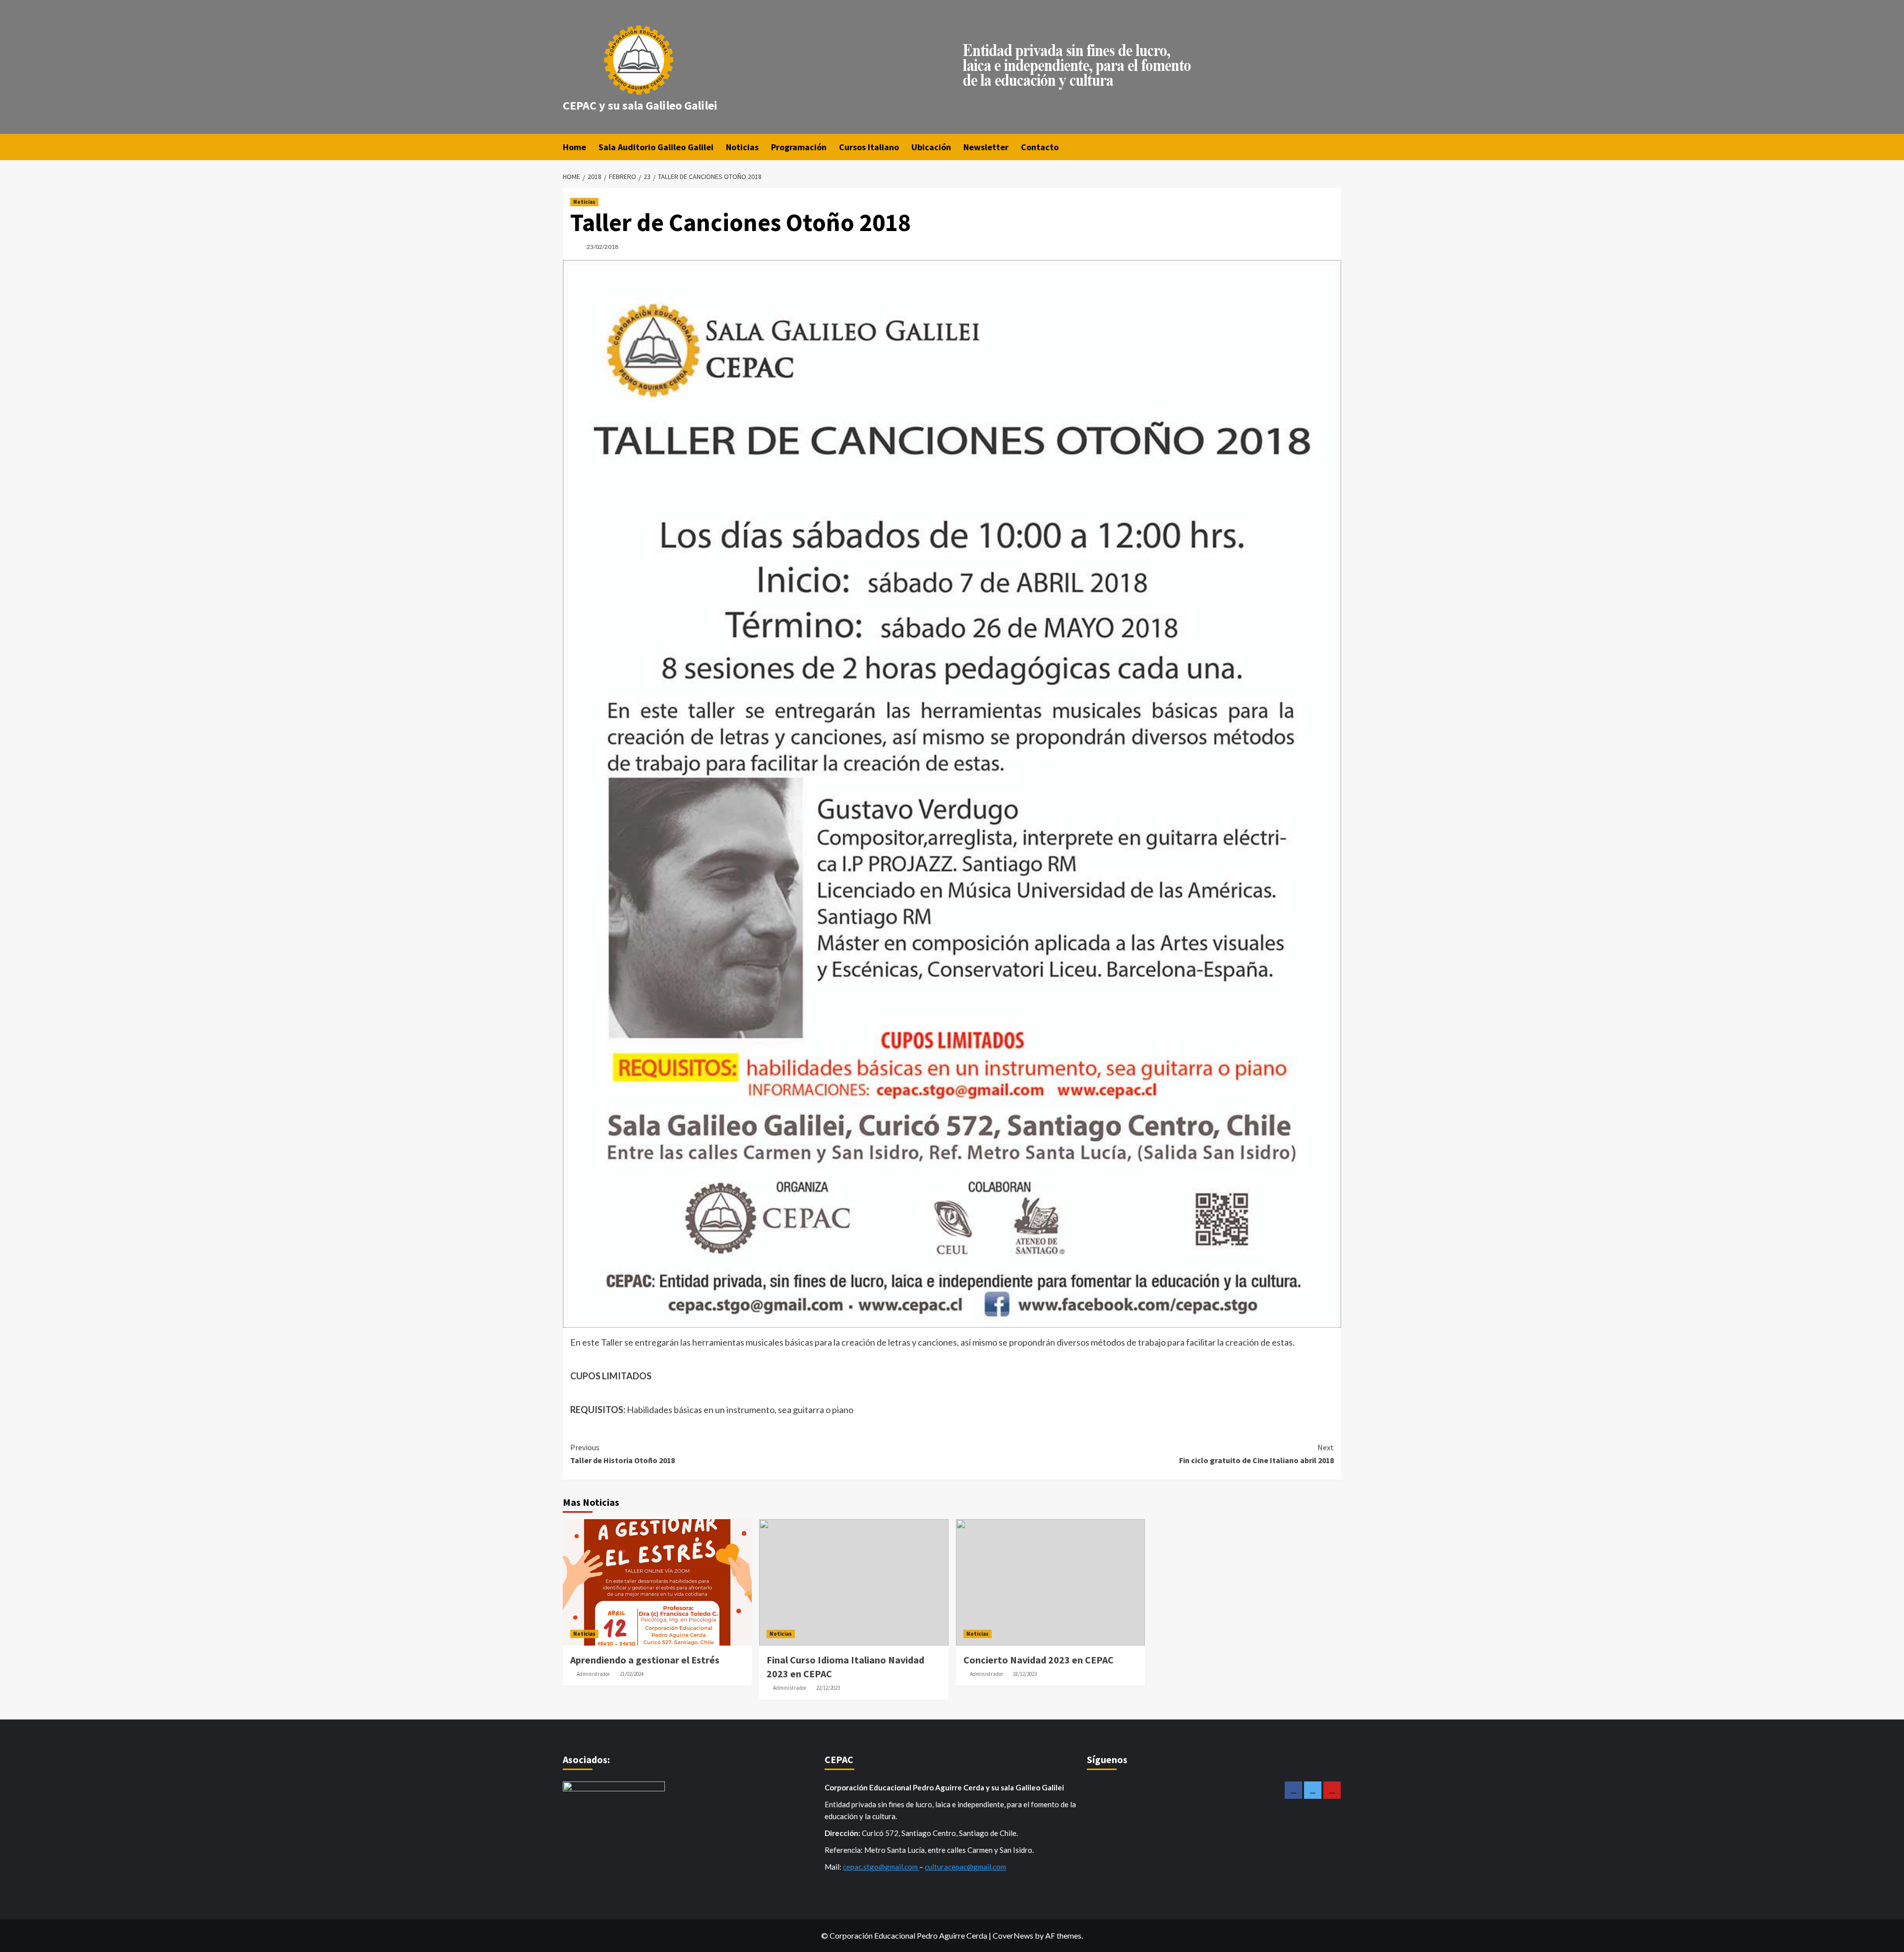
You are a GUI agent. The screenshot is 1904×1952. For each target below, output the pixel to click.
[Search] (1335, 147)
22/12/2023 (828, 1688)
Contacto (1040, 147)
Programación (799, 147)
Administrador (593, 1674)
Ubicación (931, 147)
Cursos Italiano (869, 147)
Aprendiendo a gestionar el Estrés (645, 1660)
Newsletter (986, 147)
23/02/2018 (602, 247)
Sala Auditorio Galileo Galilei (656, 147)
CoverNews (1013, 1935)
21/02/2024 (632, 1674)
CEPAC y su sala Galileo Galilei (640, 105)
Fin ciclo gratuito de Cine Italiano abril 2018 (1256, 1454)
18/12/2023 (1025, 1674)
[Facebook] (1293, 1790)
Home (574, 147)
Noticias (742, 147)
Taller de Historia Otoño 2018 (623, 1454)
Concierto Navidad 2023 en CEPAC (1039, 1660)
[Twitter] (1313, 1790)
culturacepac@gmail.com (965, 1867)
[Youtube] (1332, 1790)
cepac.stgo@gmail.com (881, 1867)
